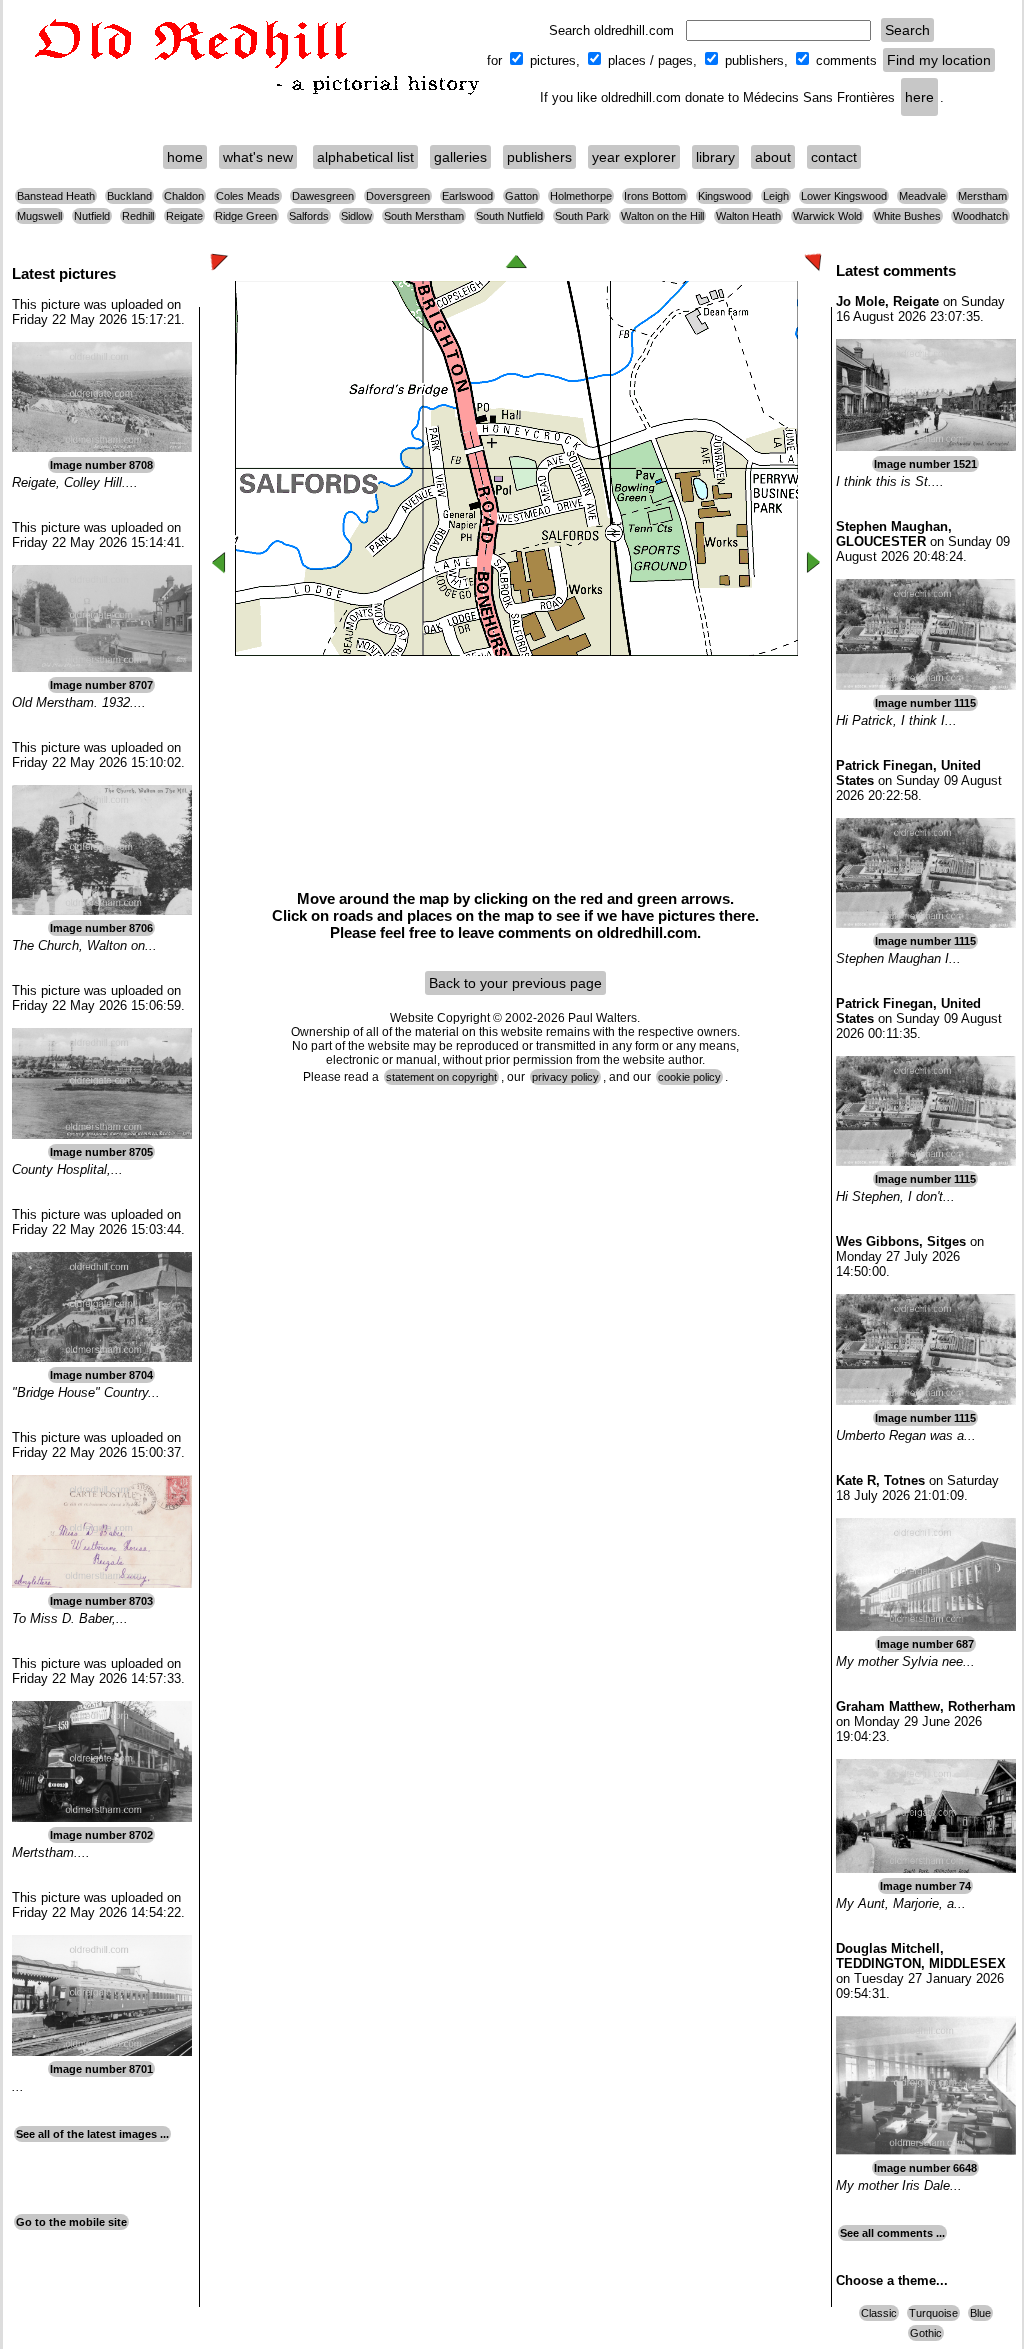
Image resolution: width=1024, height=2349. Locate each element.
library (715, 157)
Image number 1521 (925, 464)
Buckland (129, 196)
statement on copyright (441, 1077)
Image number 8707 (101, 685)
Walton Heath (748, 216)
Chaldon (184, 196)
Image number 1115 (925, 703)
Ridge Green (246, 216)
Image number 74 (925, 1886)
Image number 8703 (101, 1601)
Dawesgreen (323, 196)
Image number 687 (925, 1644)
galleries (460, 157)
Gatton (521, 196)
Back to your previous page (515, 983)
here (919, 97)
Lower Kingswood (844, 196)
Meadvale (922, 196)
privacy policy (565, 1077)
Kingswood (724, 196)
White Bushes (907, 216)
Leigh (776, 196)
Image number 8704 (101, 1375)
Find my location (939, 60)
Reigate (184, 216)
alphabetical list (365, 157)
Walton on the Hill (662, 216)
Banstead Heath (56, 196)
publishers (539, 157)
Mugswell (39, 216)
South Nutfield (509, 216)
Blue (980, 2313)
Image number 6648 (925, 2168)
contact (834, 157)
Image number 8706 (101, 928)
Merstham (982, 196)
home (185, 157)
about (773, 157)
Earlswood (467, 196)
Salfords (309, 216)
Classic (879, 2313)
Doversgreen (398, 196)
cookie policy (689, 1077)
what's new (258, 157)
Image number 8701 (101, 2069)
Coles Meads (248, 196)
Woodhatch (980, 216)
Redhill (138, 216)
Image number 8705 (101, 1152)
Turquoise (933, 2313)
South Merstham (424, 216)
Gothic (926, 2333)
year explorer (634, 157)
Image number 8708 (101, 465)
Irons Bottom (655, 196)
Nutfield (92, 216)
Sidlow (356, 216)
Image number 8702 (101, 1835)
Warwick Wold (827, 216)
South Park (582, 216)
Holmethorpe (581, 196)
